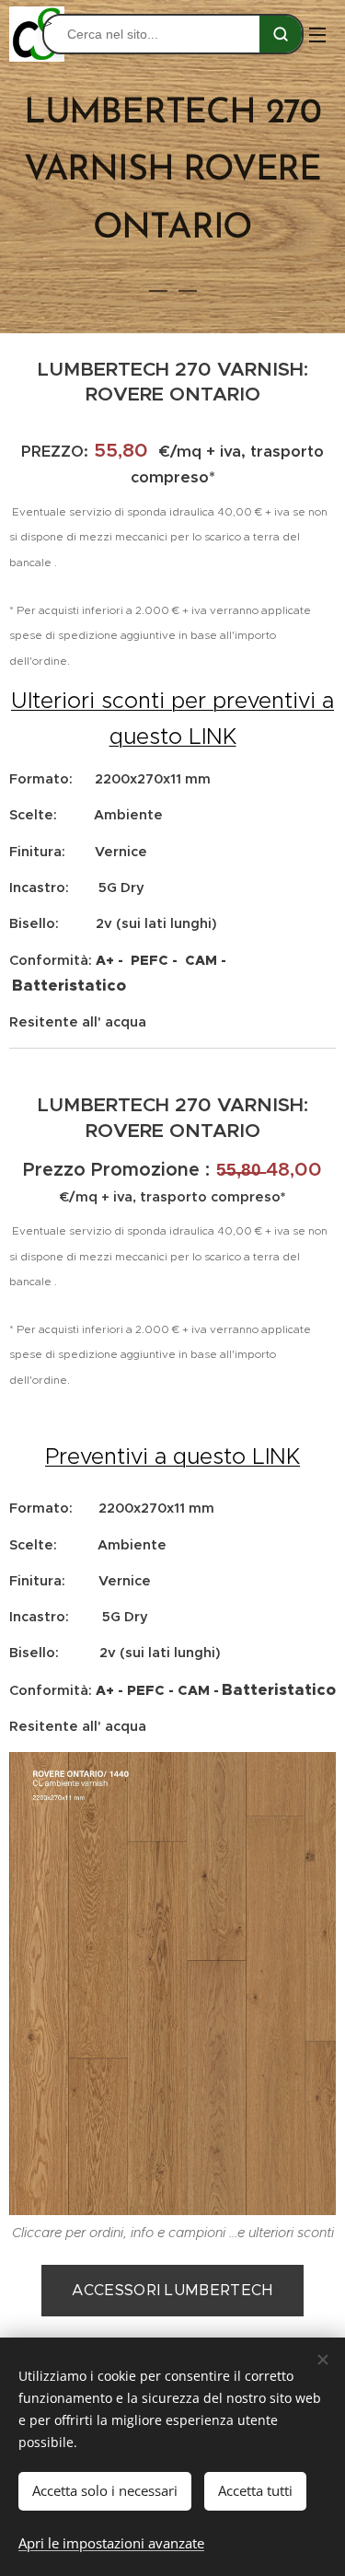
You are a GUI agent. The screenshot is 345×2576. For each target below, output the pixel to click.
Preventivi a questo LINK (172, 1456)
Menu (317, 34)
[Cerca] (281, 34)
